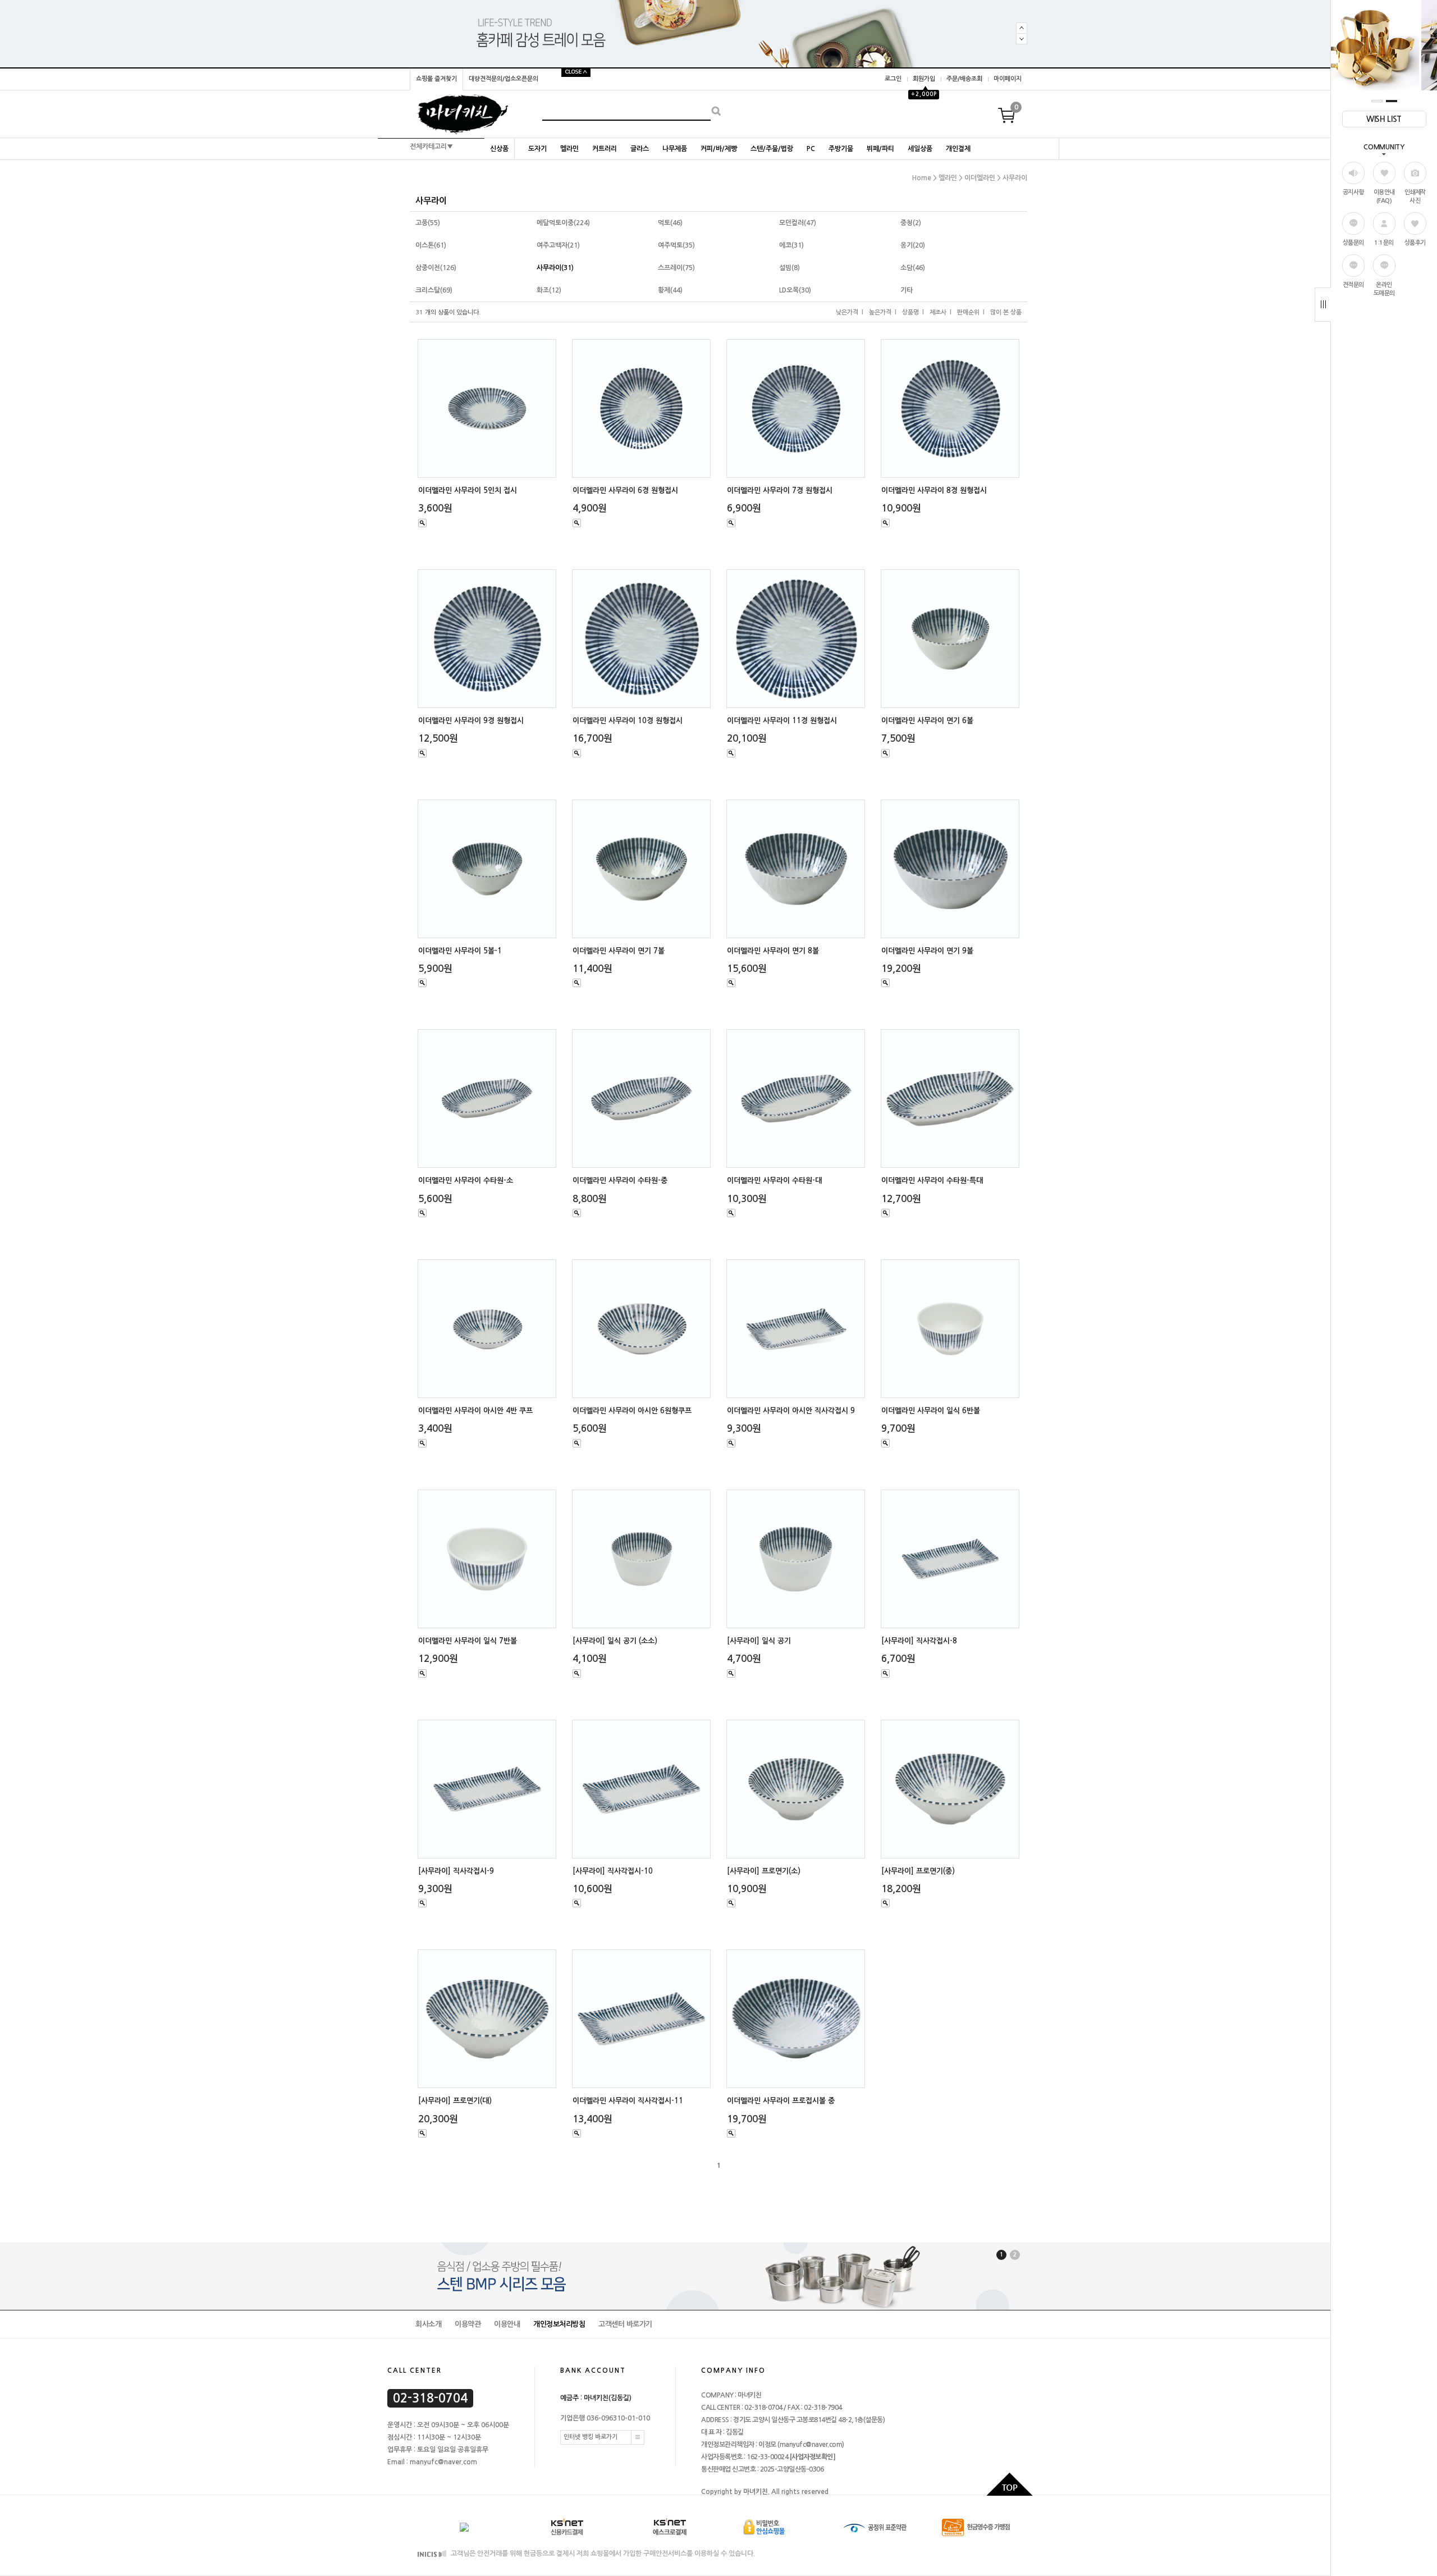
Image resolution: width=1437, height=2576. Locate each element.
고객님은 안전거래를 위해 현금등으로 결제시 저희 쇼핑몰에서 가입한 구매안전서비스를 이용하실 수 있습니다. (602, 2554)
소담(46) (913, 268)
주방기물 (841, 149)
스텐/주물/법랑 (772, 149)
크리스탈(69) (434, 290)
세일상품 (920, 149)
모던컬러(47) (798, 223)
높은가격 (880, 312)
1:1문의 (1384, 243)
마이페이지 (1008, 79)
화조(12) (549, 290)
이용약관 (468, 2324)
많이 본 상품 (1006, 312)
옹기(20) (913, 245)
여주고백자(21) (558, 245)
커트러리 (605, 149)
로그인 (893, 79)
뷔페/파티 (880, 149)
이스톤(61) (431, 245)
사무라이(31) (555, 268)
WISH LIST (1384, 119)
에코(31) (791, 245)
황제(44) (670, 290)
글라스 (640, 149)
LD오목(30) (795, 290)
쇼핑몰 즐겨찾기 (436, 79)
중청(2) (911, 223)
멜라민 (569, 149)
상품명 (910, 312)
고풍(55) (428, 223)
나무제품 (675, 149)
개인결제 (958, 149)
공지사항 (1353, 192)
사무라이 (1015, 178)
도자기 (537, 149)
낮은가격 (847, 312)
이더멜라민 (980, 178)
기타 (907, 290)
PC (811, 149)
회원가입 (924, 79)
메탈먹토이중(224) (563, 223)
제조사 (938, 312)
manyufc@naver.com (811, 2445)
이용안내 (507, 2324)
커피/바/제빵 (719, 149)
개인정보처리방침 (559, 2324)
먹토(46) (670, 223)
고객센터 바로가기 (625, 2324)
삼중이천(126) (436, 268)
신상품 (499, 149)
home (922, 178)
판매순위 (968, 312)
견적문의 (1353, 285)
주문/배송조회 (964, 79)
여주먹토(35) (676, 245)
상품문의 (1353, 243)
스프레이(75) (676, 268)
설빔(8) (790, 268)
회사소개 (428, 2324)
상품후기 (1415, 243)
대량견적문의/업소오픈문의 (504, 79)
